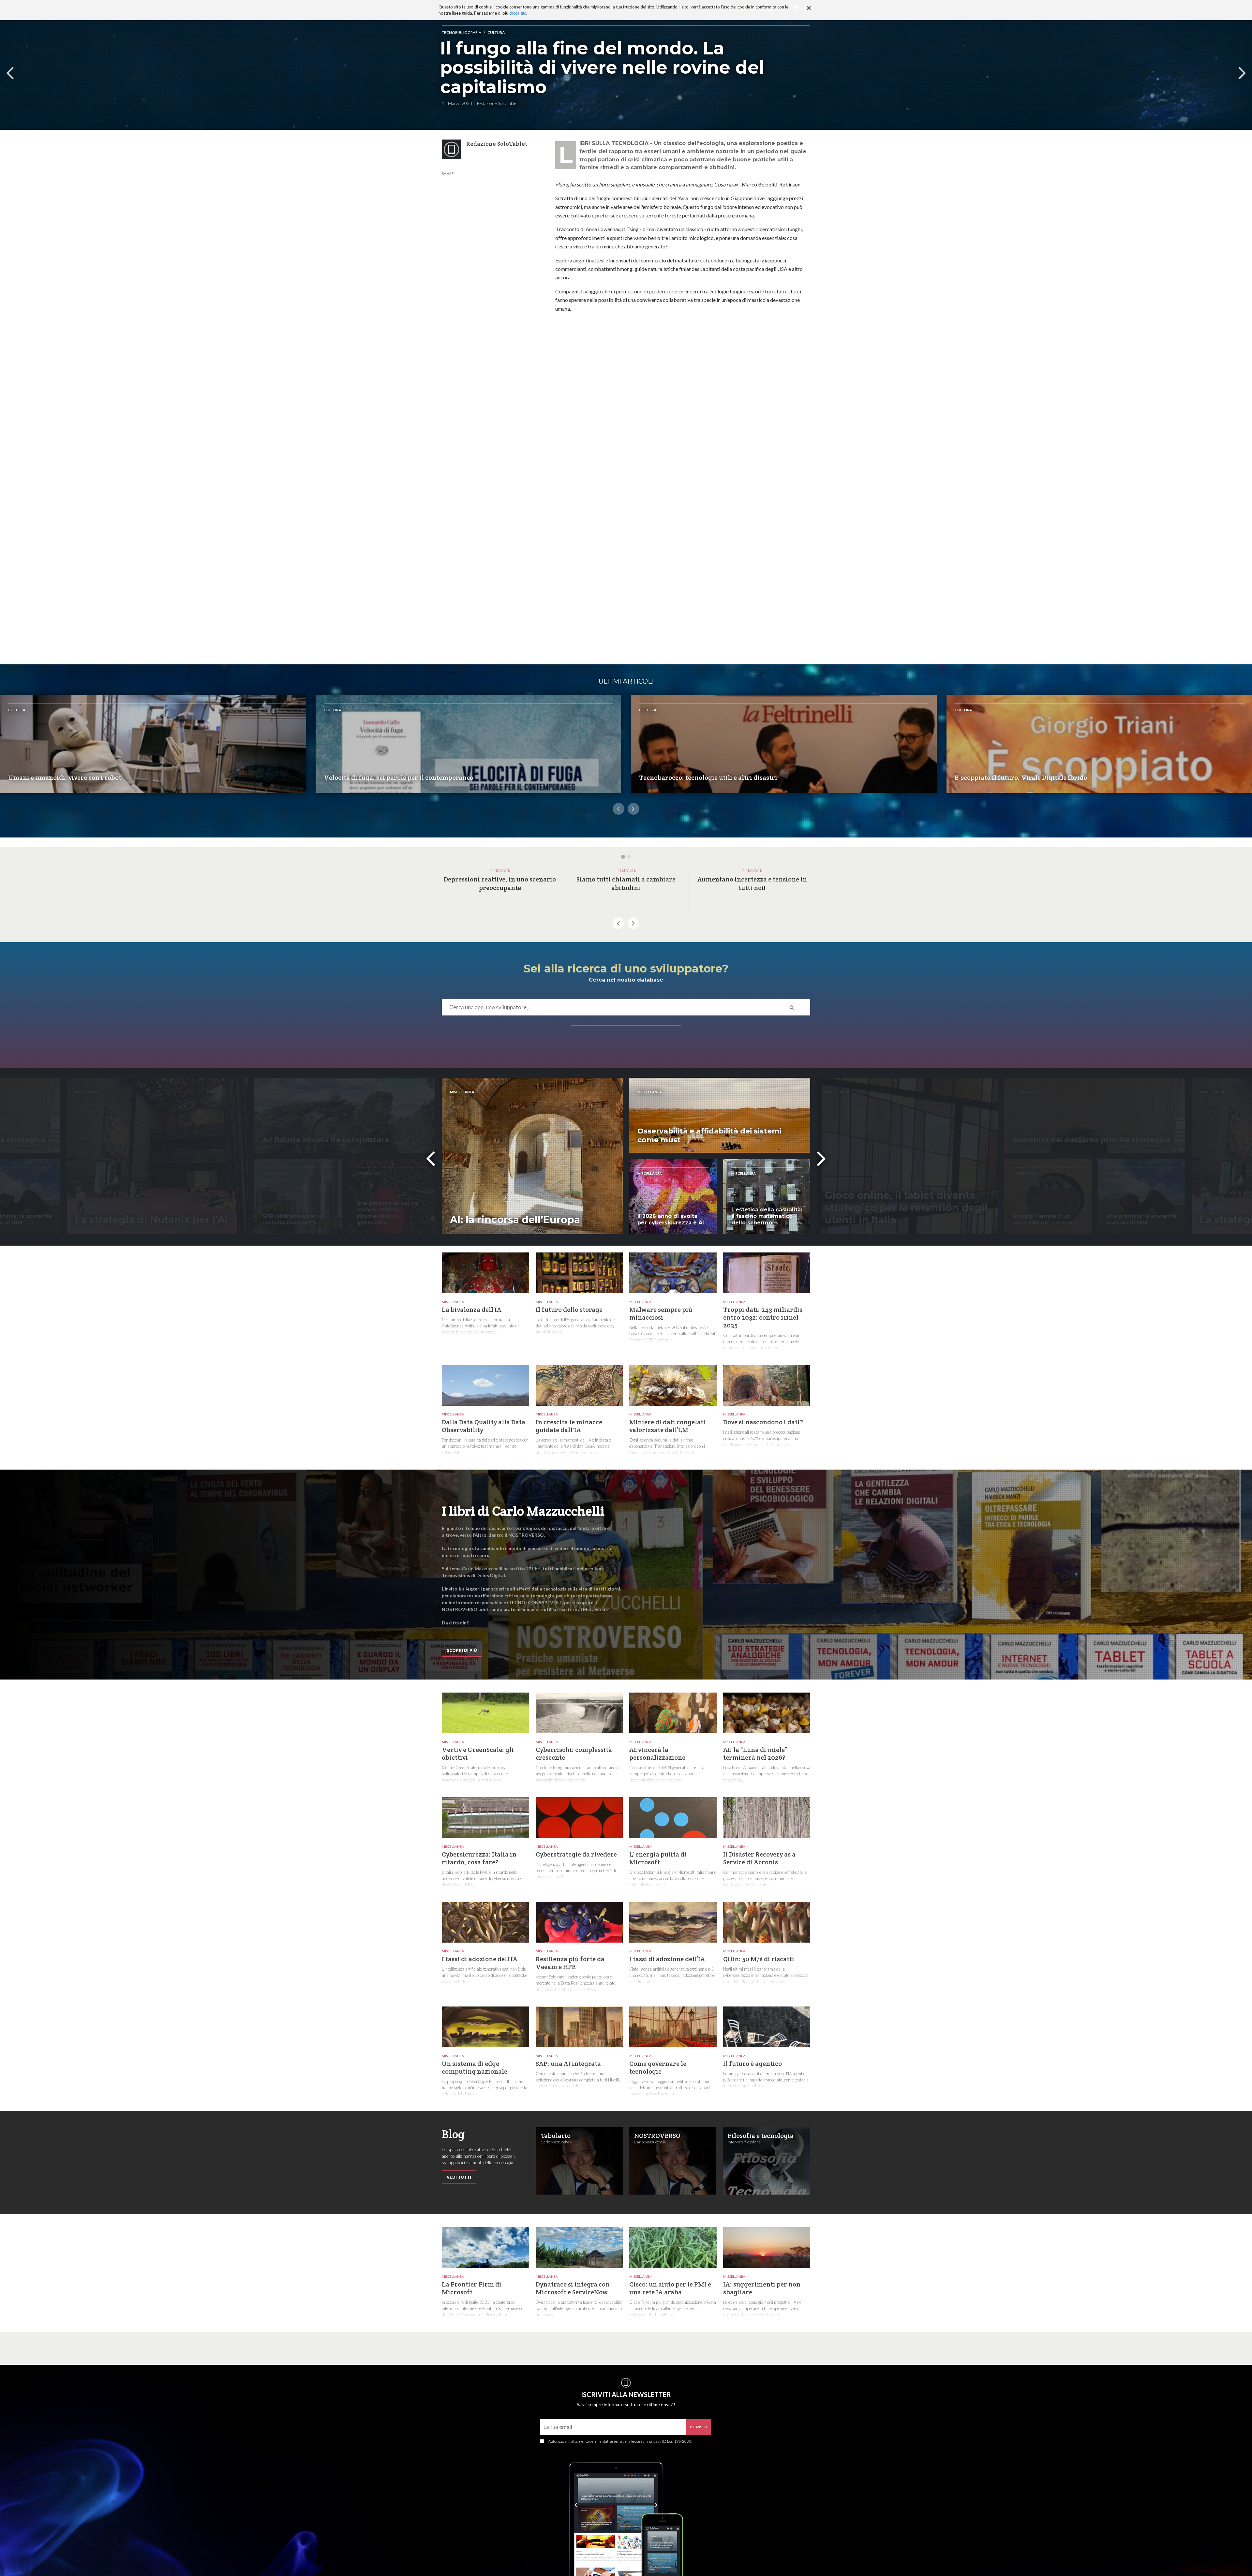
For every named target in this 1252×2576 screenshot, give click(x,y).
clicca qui (518, 13)
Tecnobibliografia (462, 32)
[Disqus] (683, 406)
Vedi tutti (459, 2177)
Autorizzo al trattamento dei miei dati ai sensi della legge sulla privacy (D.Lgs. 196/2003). (621, 2441)
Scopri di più (462, 1650)
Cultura (496, 32)
